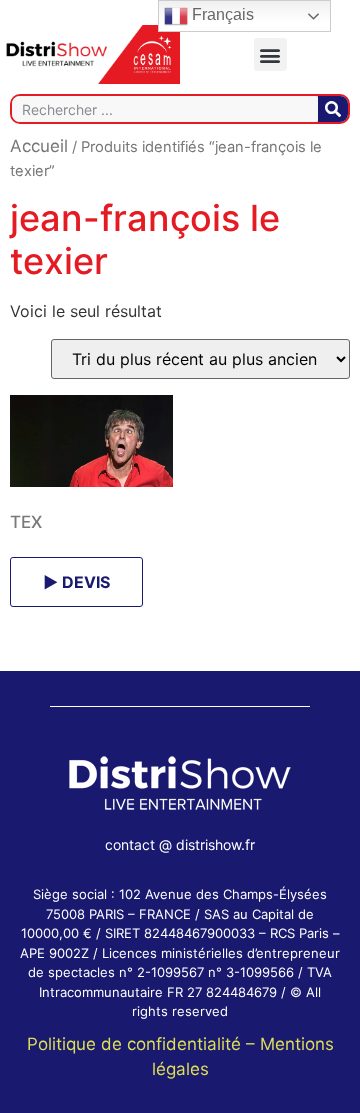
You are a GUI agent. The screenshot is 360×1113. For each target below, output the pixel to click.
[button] (270, 54)
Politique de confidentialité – (143, 1044)
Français (221, 14)
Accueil (39, 146)
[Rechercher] (333, 109)
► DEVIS (76, 582)
